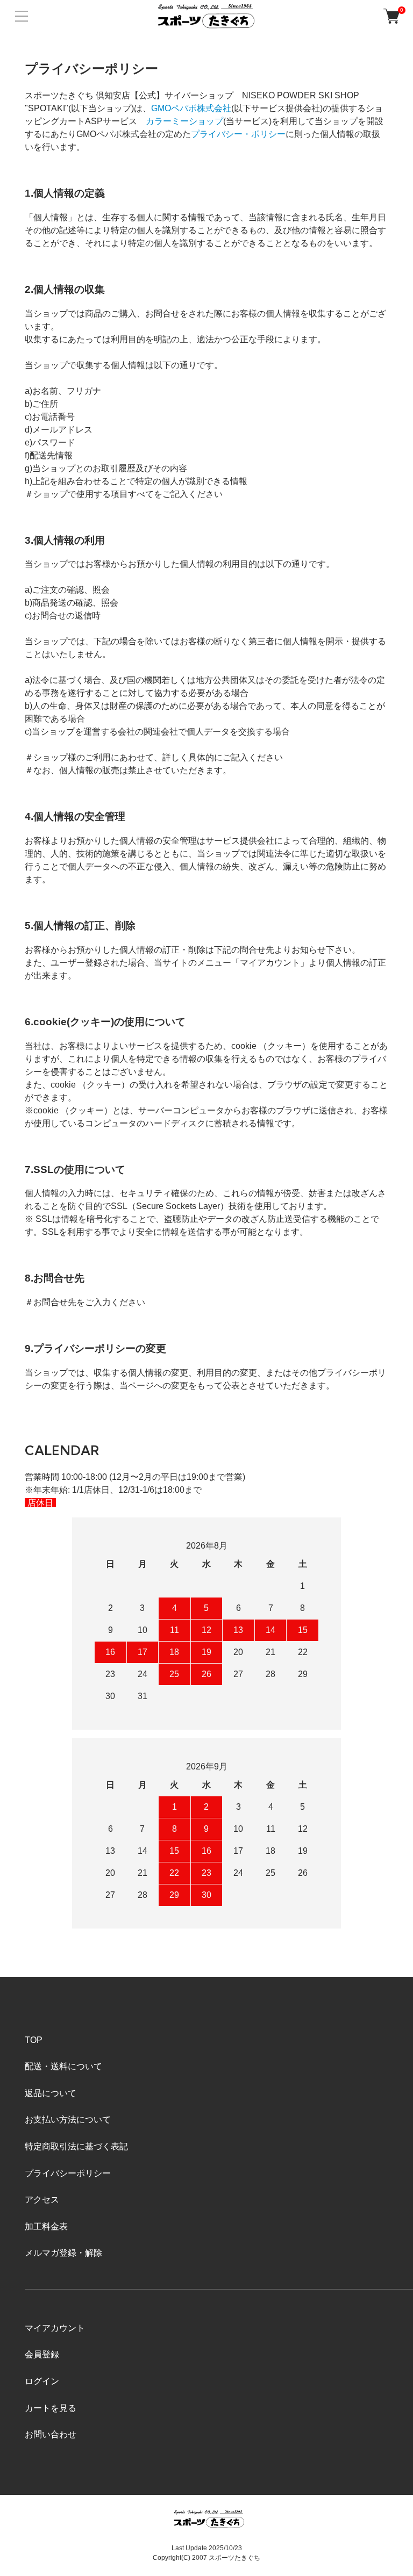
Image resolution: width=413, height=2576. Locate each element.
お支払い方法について (68, 2120)
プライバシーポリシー (68, 2173)
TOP (34, 2040)
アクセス (42, 2200)
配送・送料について (63, 2066)
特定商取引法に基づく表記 (76, 2146)
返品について (51, 2093)
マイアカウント (55, 2328)
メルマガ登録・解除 (63, 2253)
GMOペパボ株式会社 (191, 108)
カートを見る (51, 2408)
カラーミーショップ (184, 121)
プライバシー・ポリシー (238, 134)
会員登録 (42, 2354)
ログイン (42, 2381)
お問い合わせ (51, 2434)
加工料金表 (46, 2226)
